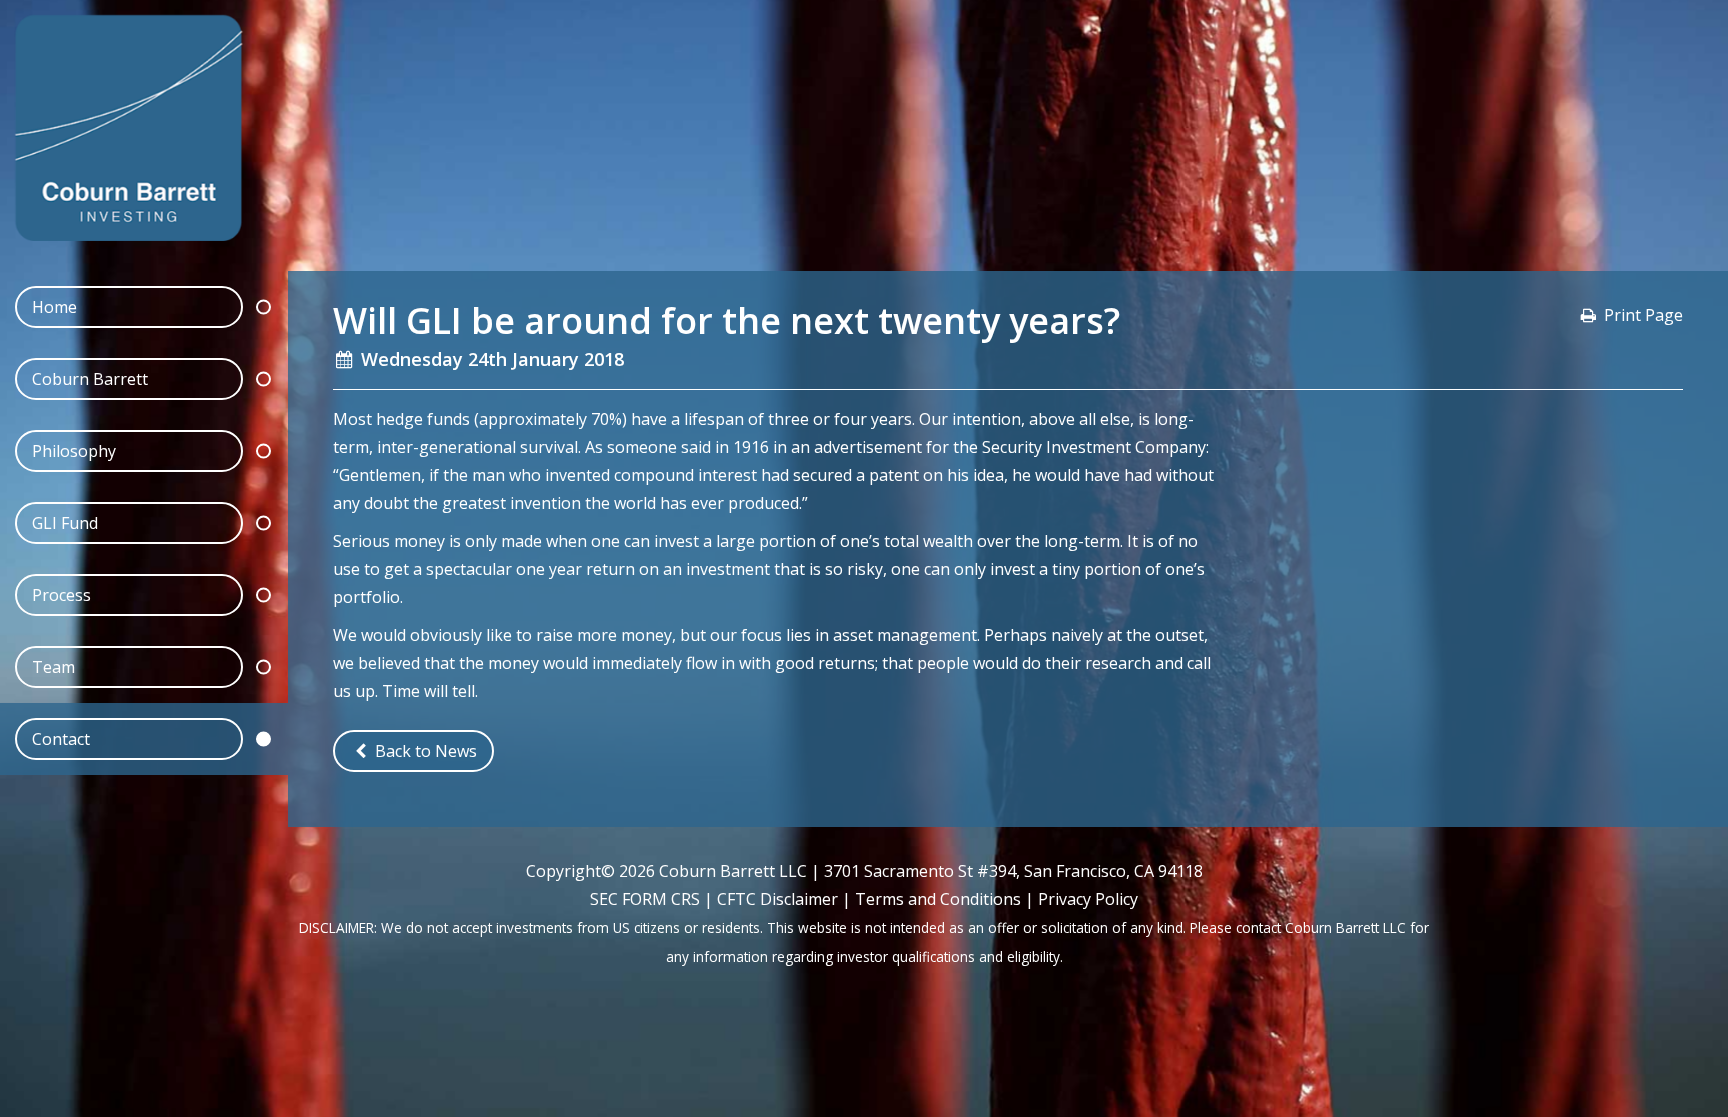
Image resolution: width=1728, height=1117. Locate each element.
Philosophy (74, 451)
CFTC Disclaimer (777, 899)
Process (61, 595)
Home (54, 307)
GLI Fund (65, 523)
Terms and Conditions (938, 899)
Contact (61, 739)
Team (53, 667)
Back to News (424, 751)
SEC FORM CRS (645, 899)
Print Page (1643, 315)
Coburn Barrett (90, 379)
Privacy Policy (1088, 899)
